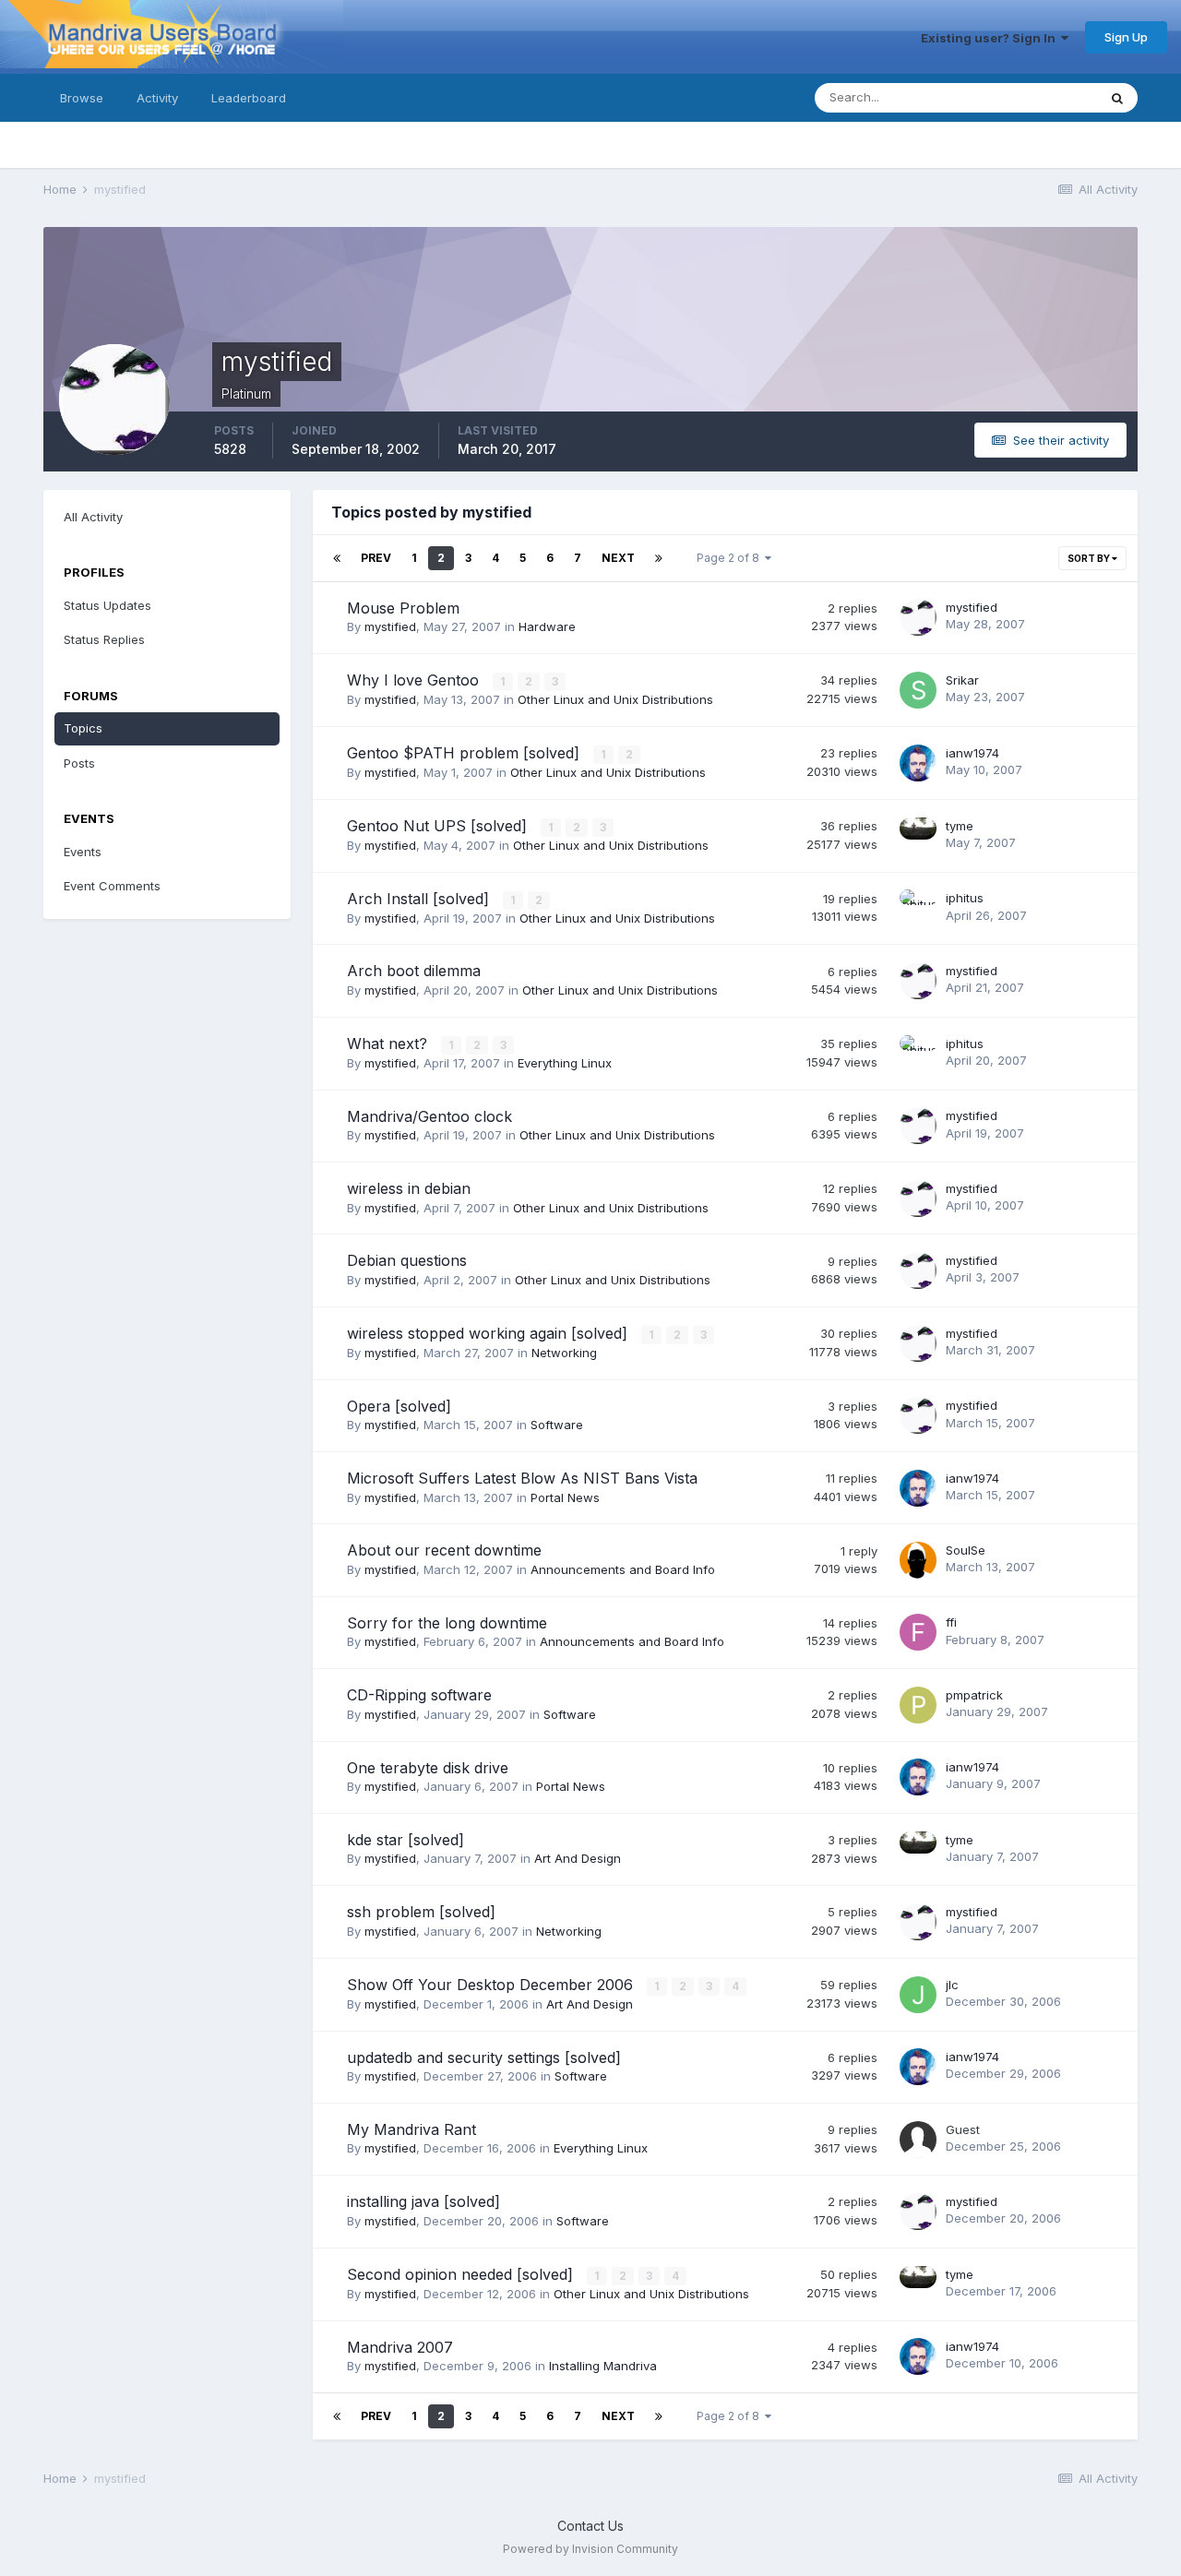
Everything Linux (565, 1063)
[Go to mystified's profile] (918, 617)
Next (618, 558)
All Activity (93, 517)
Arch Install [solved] (420, 899)
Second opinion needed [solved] (462, 2274)
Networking (564, 1353)
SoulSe (966, 1550)
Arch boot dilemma (414, 971)
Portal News (565, 1497)
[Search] (1117, 98)
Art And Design (578, 1858)
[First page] (337, 558)
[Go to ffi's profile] (918, 1632)
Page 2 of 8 (731, 558)
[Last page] (659, 558)
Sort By (1090, 558)
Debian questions (407, 1260)
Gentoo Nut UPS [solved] (439, 826)
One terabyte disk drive (428, 1768)
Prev (376, 558)
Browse (82, 98)
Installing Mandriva (603, 2366)
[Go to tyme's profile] (918, 836)
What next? (389, 1044)
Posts (79, 763)
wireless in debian (409, 1188)
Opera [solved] (399, 1406)
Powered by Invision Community (590, 2549)
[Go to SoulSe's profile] (918, 1560)
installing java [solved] (423, 2201)
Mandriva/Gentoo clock (429, 1116)
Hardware (547, 626)
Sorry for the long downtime (447, 1623)
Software (557, 1425)
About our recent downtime (444, 1550)
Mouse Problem (403, 608)
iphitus (965, 898)
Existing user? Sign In (991, 38)
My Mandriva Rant (412, 2129)
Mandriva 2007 (400, 2347)
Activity (157, 98)
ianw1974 (972, 753)
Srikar (962, 680)
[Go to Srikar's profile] (918, 690)
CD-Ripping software (419, 1695)
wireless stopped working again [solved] (489, 1333)
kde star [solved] (406, 1840)
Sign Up (1126, 37)
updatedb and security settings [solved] (484, 2057)
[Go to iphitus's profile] (918, 908)
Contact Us (590, 2526)
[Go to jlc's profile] (918, 1995)
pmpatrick (974, 1695)
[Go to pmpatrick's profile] (918, 1705)
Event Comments (112, 886)
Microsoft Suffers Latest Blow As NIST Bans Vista (522, 1478)
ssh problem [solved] (421, 1912)
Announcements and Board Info (623, 1569)
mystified (390, 626)
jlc (952, 1985)
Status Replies (104, 639)
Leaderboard (249, 98)
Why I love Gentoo (415, 680)
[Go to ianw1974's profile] (918, 763)
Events (83, 852)
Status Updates (1030, 97)
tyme (960, 826)
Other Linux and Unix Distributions (615, 699)
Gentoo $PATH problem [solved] (465, 753)
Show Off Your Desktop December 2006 (492, 1985)
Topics (83, 728)
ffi (951, 1622)
